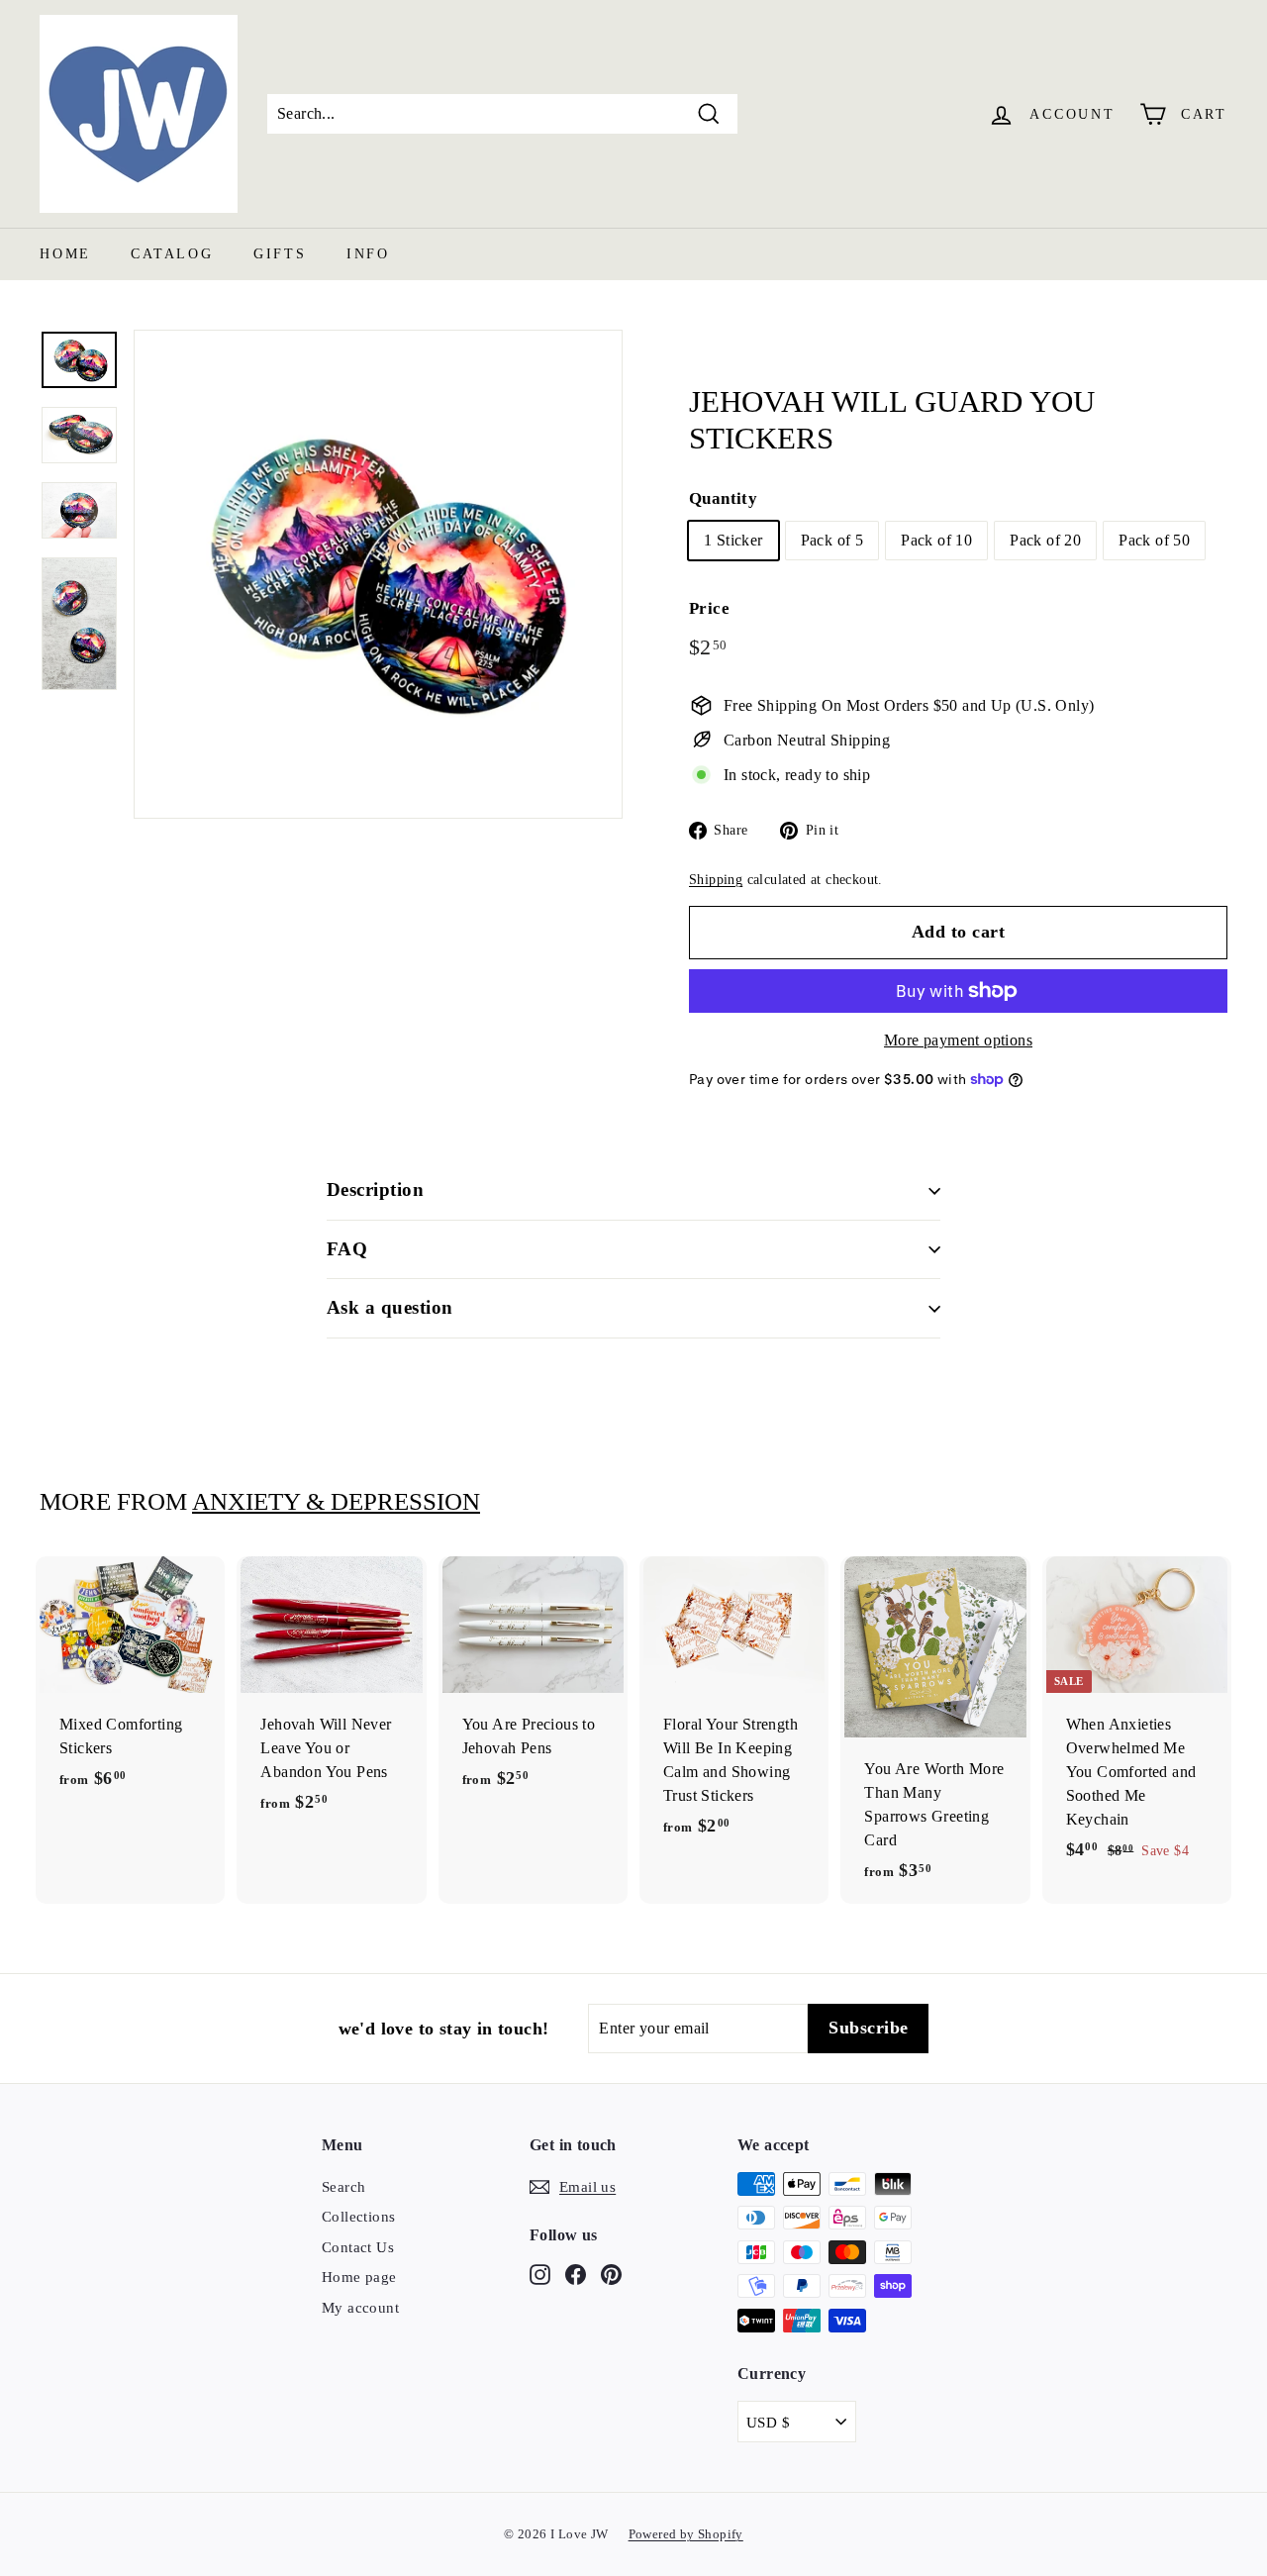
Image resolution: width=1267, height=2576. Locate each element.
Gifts (280, 254)
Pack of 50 (1154, 540)
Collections (358, 2217)
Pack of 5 (832, 540)
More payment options (958, 1040)
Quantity (723, 498)
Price (709, 608)
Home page (359, 2277)
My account (360, 2308)
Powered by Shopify (686, 2534)
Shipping (716, 880)
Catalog (172, 254)
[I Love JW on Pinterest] (611, 2274)
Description (375, 1189)
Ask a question (390, 1307)
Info (368, 254)
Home (65, 254)
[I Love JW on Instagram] (540, 2274)
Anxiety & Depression (336, 1501)
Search (343, 2187)
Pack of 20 (1045, 540)
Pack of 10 (936, 540)
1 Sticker (733, 540)
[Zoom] (378, 574)
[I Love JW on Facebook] (576, 2274)
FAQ (347, 1249)
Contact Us (358, 2247)
